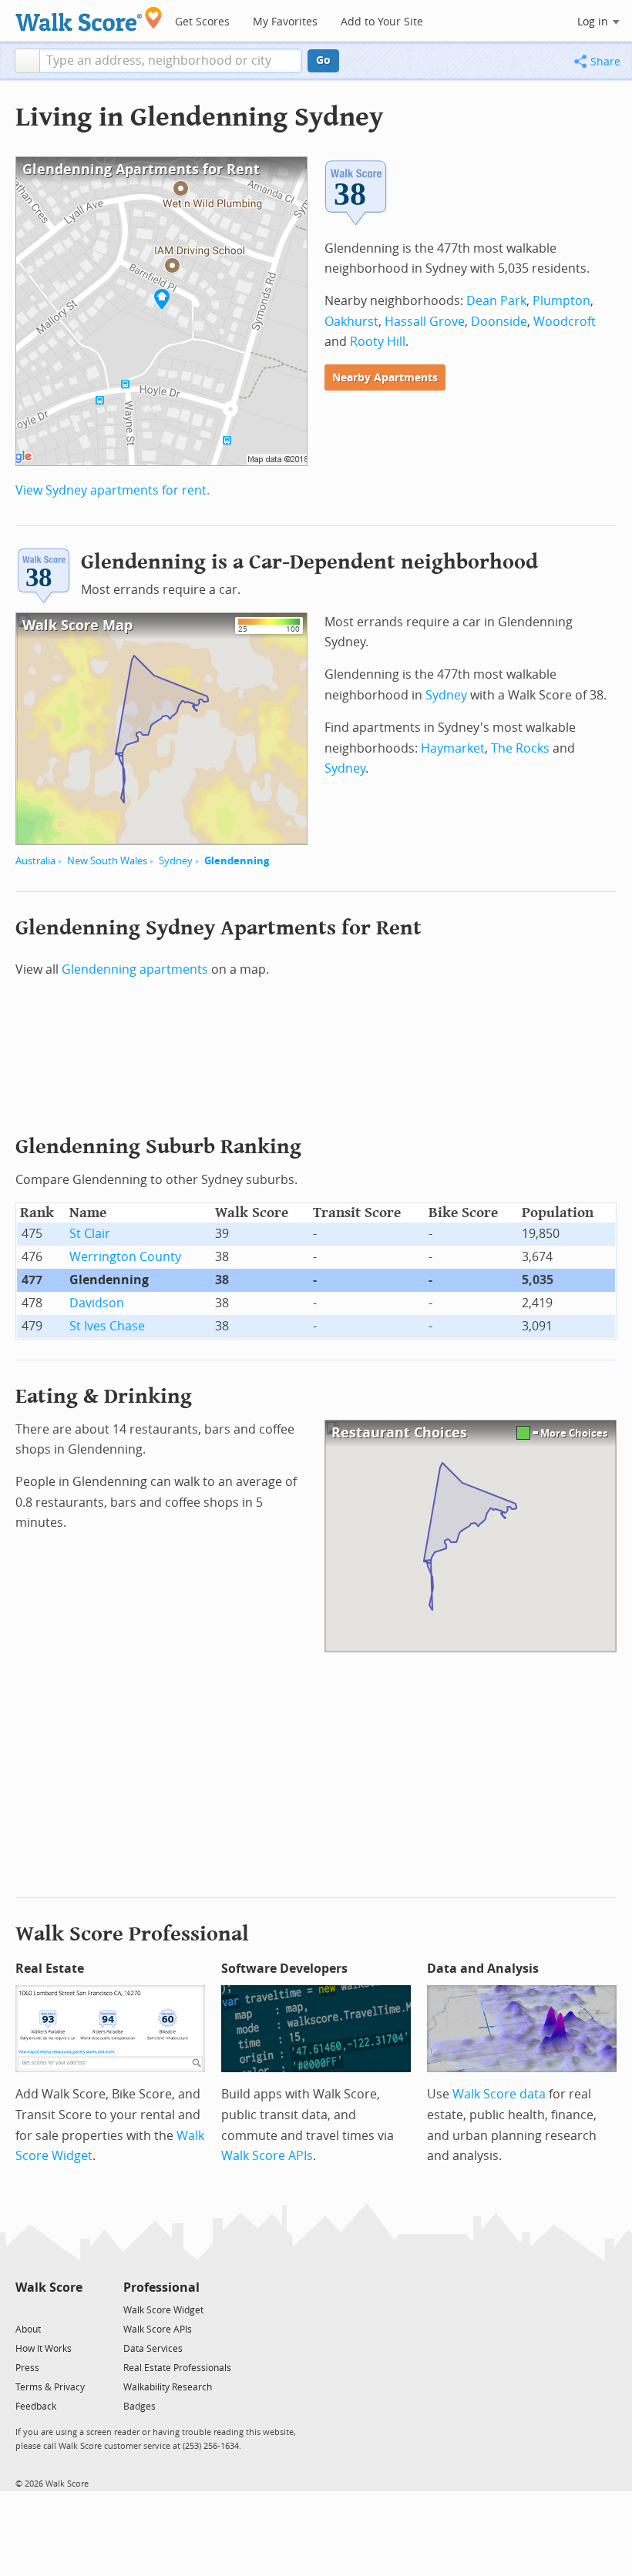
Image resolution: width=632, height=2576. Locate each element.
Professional (161, 2288)
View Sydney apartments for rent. (113, 490)
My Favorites (285, 22)
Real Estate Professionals (177, 2368)
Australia (35, 861)
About (28, 2329)
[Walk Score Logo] (89, 19)
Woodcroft (565, 322)
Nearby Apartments (385, 378)
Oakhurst (351, 322)
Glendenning (237, 861)
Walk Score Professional (132, 1934)
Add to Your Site (382, 22)
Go (323, 60)
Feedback (36, 2407)
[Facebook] (48, 2309)
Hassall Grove (425, 322)
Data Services (153, 2349)
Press (27, 2368)
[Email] (72, 2309)
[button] (27, 61)
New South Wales (107, 861)
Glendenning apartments (135, 969)
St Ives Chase (107, 1326)
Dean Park (496, 301)
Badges (140, 2407)
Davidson (97, 1303)
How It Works (44, 2349)
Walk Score (49, 2288)
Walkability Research (168, 2387)
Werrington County (125, 1257)
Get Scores (202, 22)
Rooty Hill (378, 342)
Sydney (176, 861)
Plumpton (561, 301)
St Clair (90, 1234)
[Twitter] (24, 2309)
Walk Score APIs (267, 2156)
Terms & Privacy (50, 2387)
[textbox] (171, 61)
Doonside (499, 322)
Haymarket (453, 748)
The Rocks (520, 748)
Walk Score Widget (163, 2310)
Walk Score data (499, 2094)
